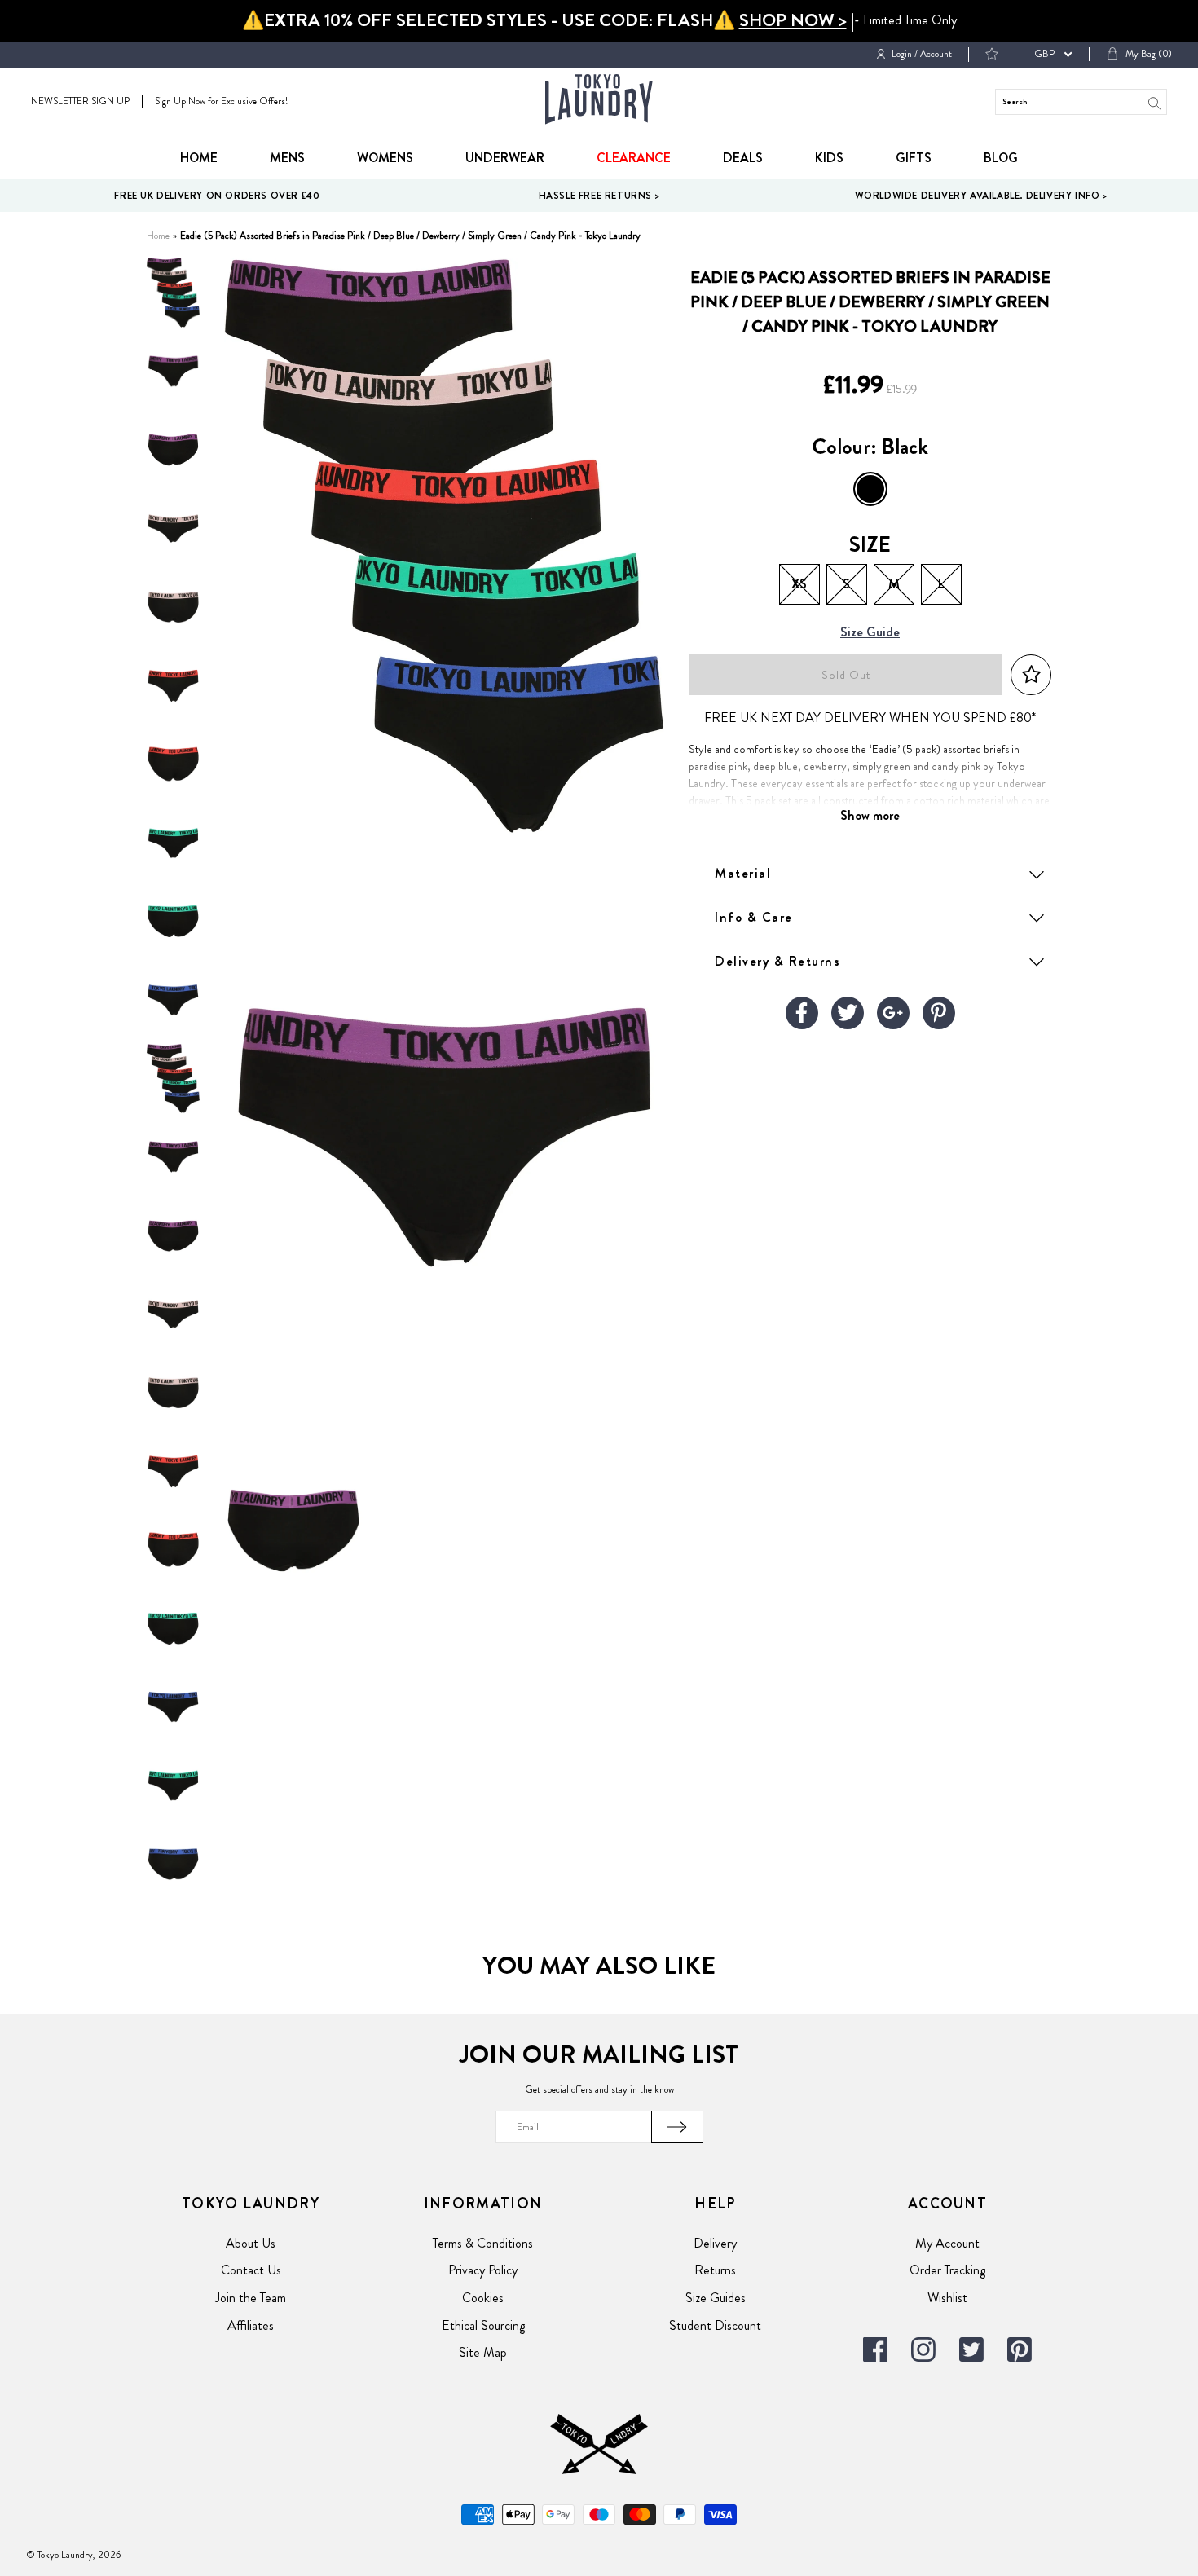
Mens (287, 158)
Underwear (505, 158)
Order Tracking (947, 2270)
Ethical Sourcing (483, 2325)
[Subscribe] (677, 2127)
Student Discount (715, 2325)
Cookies (483, 2298)
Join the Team (251, 2298)
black (870, 489)
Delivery (715, 2243)
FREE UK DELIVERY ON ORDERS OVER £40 (217, 196)
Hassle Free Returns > (599, 196)
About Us (251, 2243)
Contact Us (251, 2270)
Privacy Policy (483, 2270)
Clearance (634, 158)
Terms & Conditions (483, 2243)
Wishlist (947, 2298)
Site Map (483, 2352)
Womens (385, 158)
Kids (829, 158)
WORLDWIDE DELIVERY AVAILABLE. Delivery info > (981, 196)
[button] (1031, 675)
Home (199, 158)
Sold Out (846, 675)
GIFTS (914, 158)
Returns (715, 2270)
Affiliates (251, 2325)
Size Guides (716, 2298)
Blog (1001, 158)
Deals (743, 158)
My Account (947, 2243)
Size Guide (870, 633)
